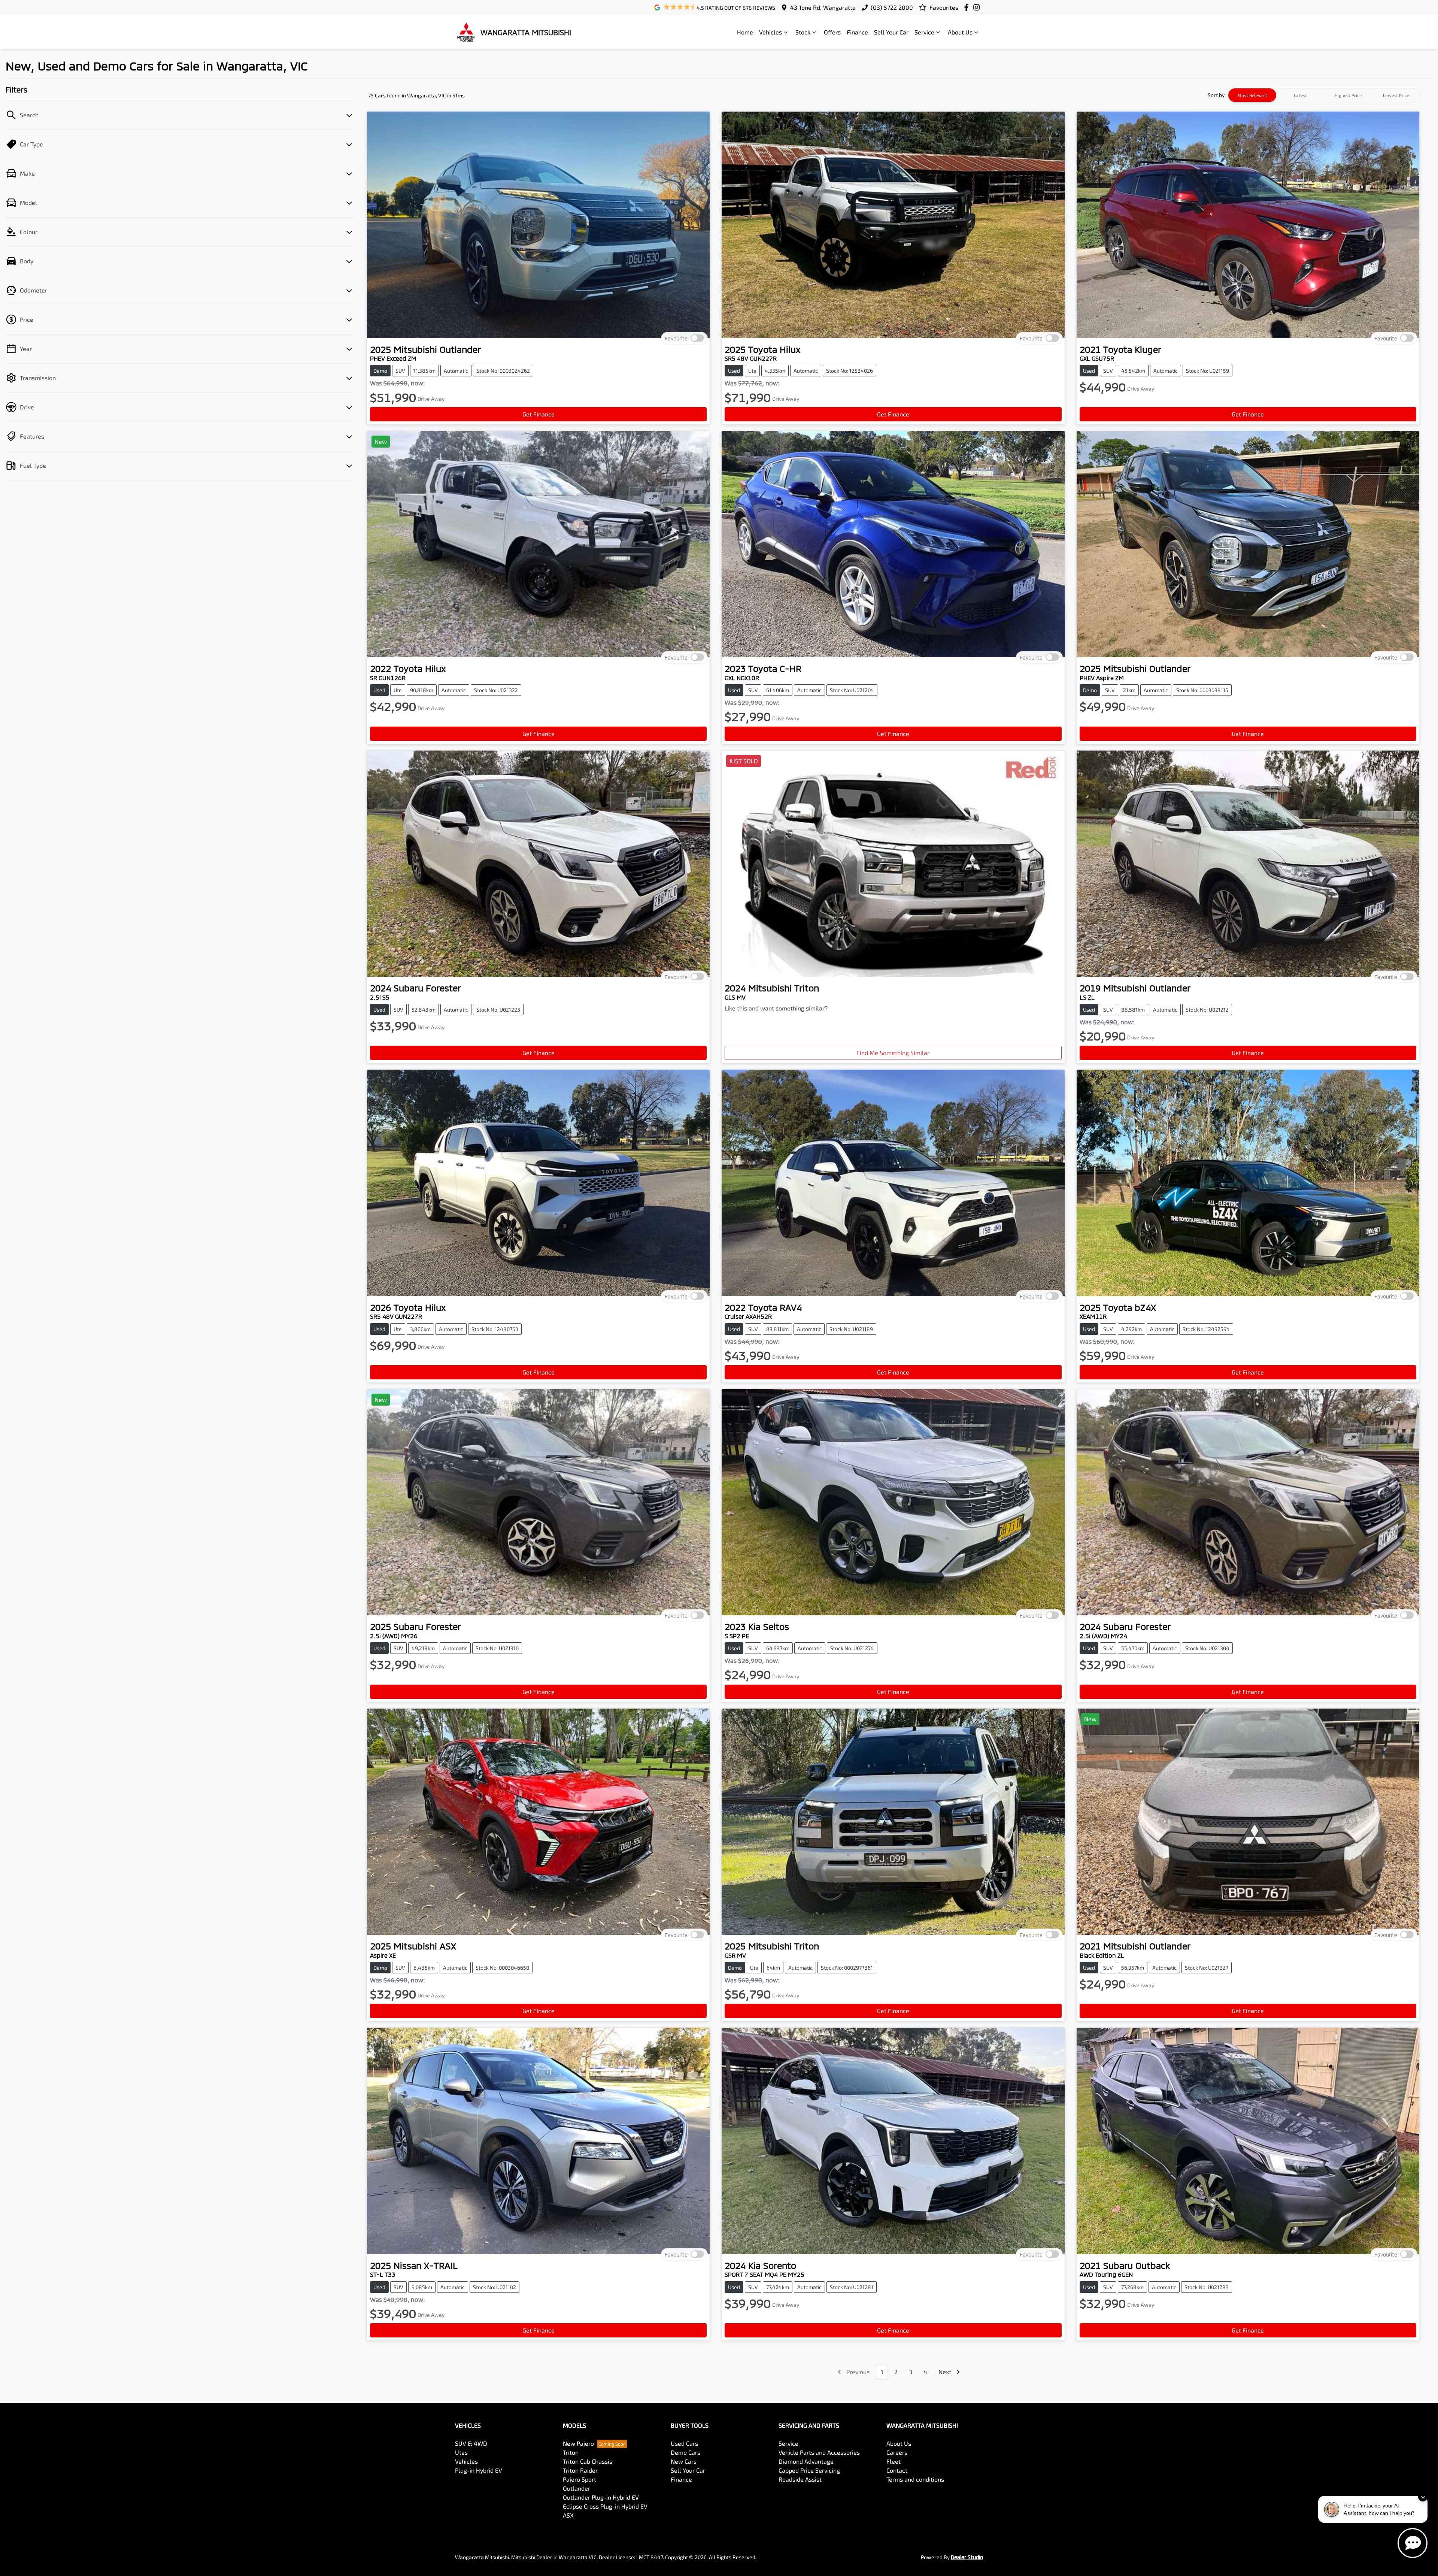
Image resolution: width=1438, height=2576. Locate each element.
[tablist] (1324, 95)
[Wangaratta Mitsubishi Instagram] (978, 7)
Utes (461, 2452)
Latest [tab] (1300, 95)
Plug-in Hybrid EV (479, 2470)
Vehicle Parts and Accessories (819, 2452)
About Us (960, 32)
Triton (571, 2452)
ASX (568, 2515)
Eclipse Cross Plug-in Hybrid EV (605, 2506)
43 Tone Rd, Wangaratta (823, 7)
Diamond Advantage (806, 2461)
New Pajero (578, 2443)
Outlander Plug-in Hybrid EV (601, 2497)
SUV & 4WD (471, 2443)
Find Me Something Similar (893, 1053)
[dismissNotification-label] (1423, 2497)
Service (924, 32)
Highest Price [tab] (1348, 95)
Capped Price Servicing (809, 2470)
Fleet (894, 2461)
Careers (897, 2452)
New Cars (684, 2461)
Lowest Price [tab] (1396, 95)
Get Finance (539, 414)
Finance (857, 32)
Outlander (577, 2488)
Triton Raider (580, 2470)
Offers (832, 32)
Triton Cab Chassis (588, 2461)
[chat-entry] (1413, 2543)
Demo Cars (685, 2452)
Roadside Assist (800, 2479)
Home (745, 32)
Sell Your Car (891, 32)
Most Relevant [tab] (1252, 95)
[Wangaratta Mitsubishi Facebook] (968, 7)
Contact (897, 2470)
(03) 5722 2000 (892, 7)
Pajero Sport (580, 2479)
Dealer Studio (967, 2557)
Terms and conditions (915, 2479)
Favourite (676, 338)
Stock (803, 32)
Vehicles (770, 32)
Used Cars (684, 2443)
